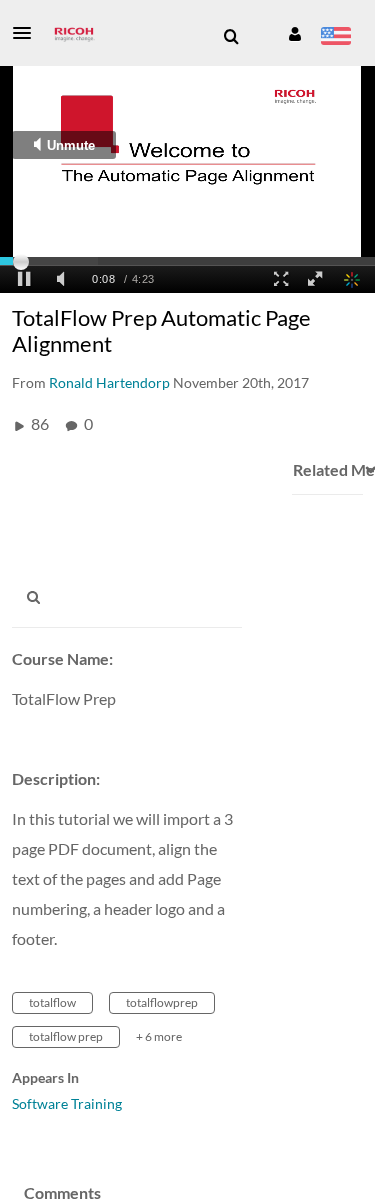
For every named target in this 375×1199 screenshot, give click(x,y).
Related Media (327, 469)
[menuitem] (231, 37)
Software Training (67, 1103)
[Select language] (335, 38)
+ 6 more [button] (159, 1036)
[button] (28, 33)
